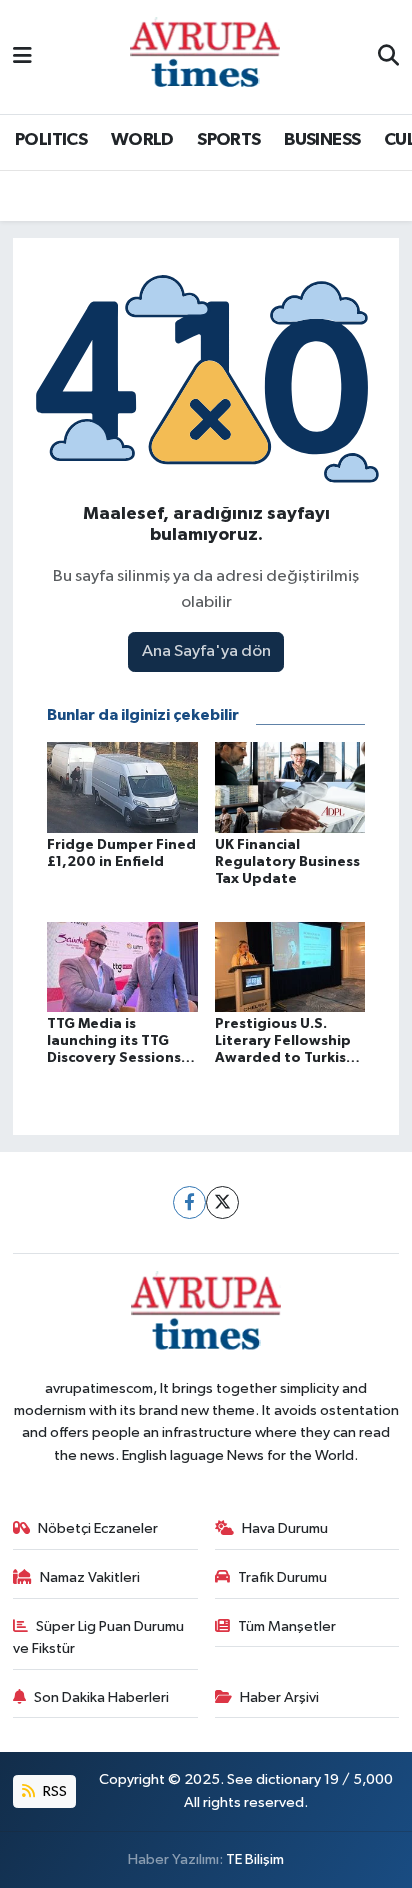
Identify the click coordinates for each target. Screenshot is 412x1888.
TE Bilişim (255, 1859)
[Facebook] (189, 1202)
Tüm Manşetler (287, 1626)
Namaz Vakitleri (90, 1577)
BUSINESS (322, 140)
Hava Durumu (285, 1528)
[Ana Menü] (22, 56)
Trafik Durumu (282, 1577)
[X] (222, 1202)
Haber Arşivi (279, 1697)
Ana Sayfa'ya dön (206, 651)
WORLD (142, 140)
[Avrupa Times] (205, 56)
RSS (53, 1791)
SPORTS (228, 140)
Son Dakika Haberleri (101, 1697)
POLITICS (51, 140)
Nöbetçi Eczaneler (98, 1528)
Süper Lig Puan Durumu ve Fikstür (99, 1637)
